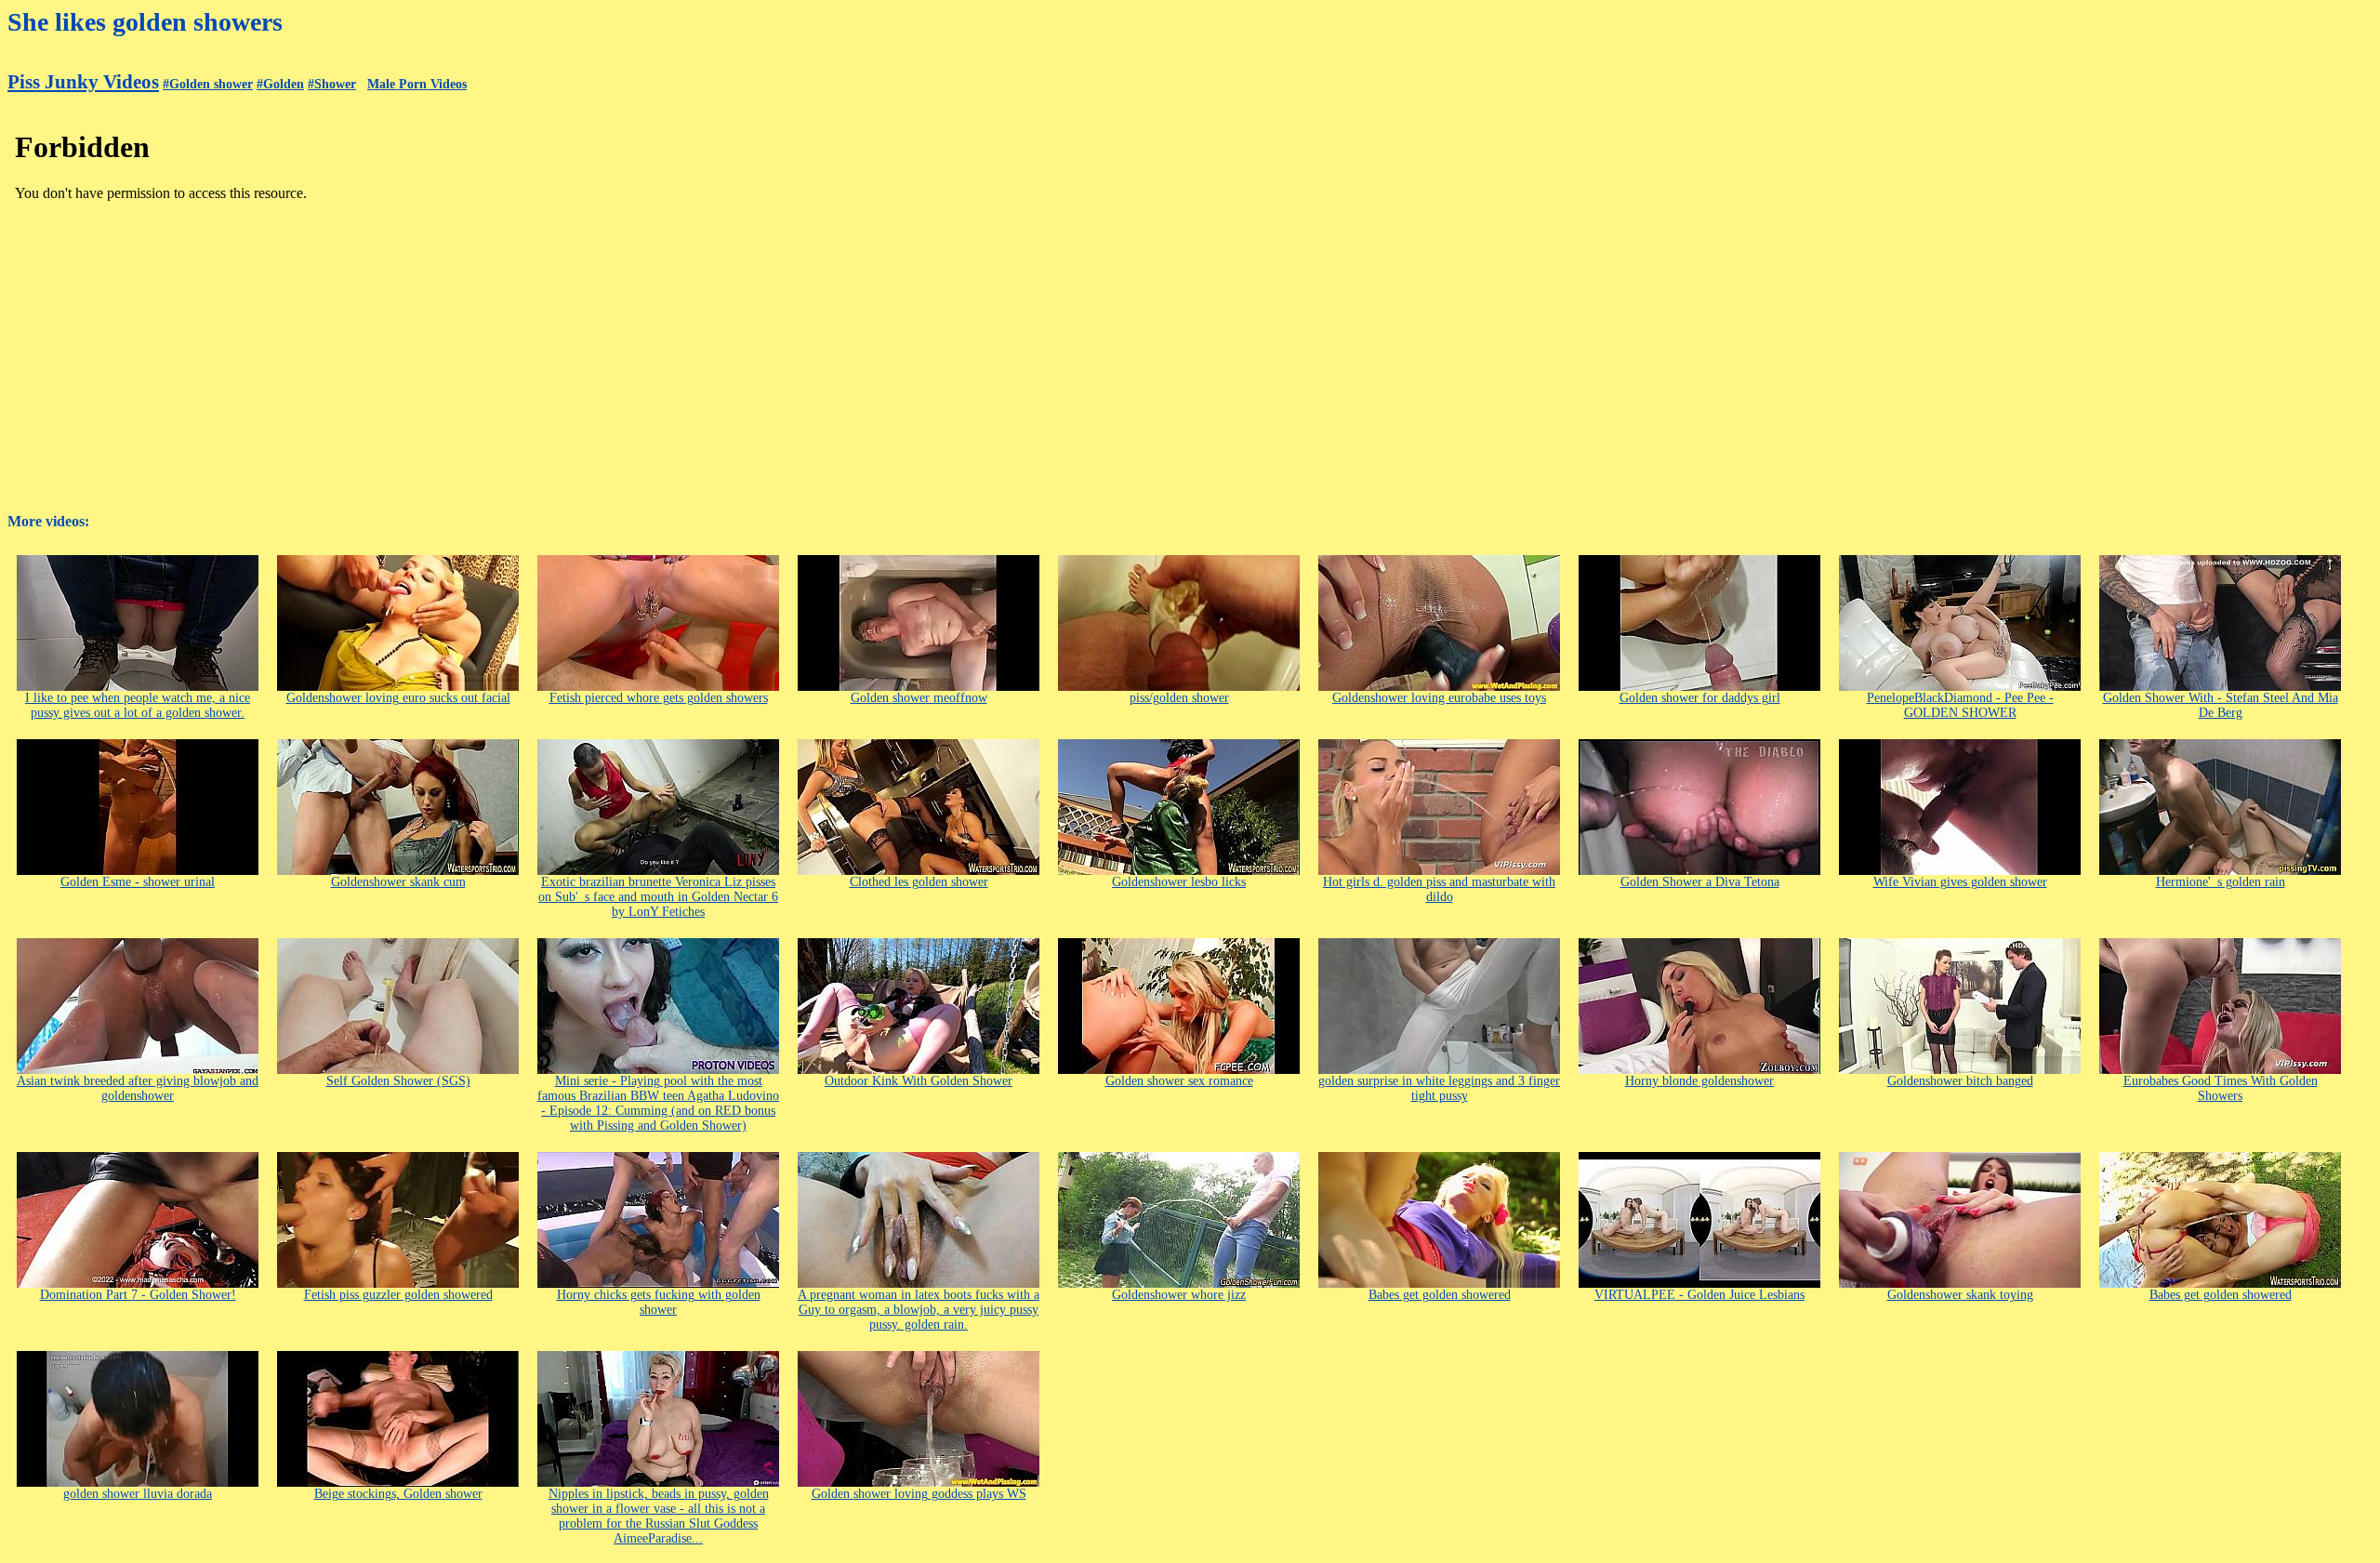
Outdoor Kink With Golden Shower (919, 1081)
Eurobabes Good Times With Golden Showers (2221, 1088)
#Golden (280, 84)
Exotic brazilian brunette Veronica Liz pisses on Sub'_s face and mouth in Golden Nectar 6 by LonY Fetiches (658, 897)
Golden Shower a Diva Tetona (1700, 882)
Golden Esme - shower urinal (138, 882)
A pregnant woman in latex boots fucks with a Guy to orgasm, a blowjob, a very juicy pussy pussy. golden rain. (919, 1310)
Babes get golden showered (1440, 1295)
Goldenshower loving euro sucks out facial (398, 698)
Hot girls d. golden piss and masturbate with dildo (1439, 889)
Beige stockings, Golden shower (398, 1494)
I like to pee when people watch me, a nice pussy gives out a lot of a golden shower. (138, 705)
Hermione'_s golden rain (2221, 882)
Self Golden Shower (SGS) (398, 1081)
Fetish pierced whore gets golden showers (659, 698)
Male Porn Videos (417, 84)
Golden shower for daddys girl (1700, 698)
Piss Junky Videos (83, 82)
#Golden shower (208, 84)
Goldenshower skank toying (1960, 1295)
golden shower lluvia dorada (138, 1494)
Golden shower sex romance (1179, 1081)
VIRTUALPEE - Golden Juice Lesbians (1699, 1295)
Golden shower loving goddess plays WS (919, 1494)
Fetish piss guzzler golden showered (398, 1295)
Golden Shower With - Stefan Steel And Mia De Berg (2221, 705)
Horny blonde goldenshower (1699, 1081)
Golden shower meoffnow (919, 698)
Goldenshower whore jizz (1179, 1295)
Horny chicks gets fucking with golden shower (659, 1302)
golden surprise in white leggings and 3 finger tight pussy (1439, 1088)
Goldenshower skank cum (398, 882)
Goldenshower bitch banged (1960, 1081)
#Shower (332, 84)
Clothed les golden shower (919, 882)
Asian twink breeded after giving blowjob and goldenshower (138, 1088)
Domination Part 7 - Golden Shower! (138, 1295)
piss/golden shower (1179, 698)
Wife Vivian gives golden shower (1960, 882)
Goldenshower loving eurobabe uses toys (1439, 698)
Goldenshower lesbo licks (1179, 882)
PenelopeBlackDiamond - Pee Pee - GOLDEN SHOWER (1960, 705)
